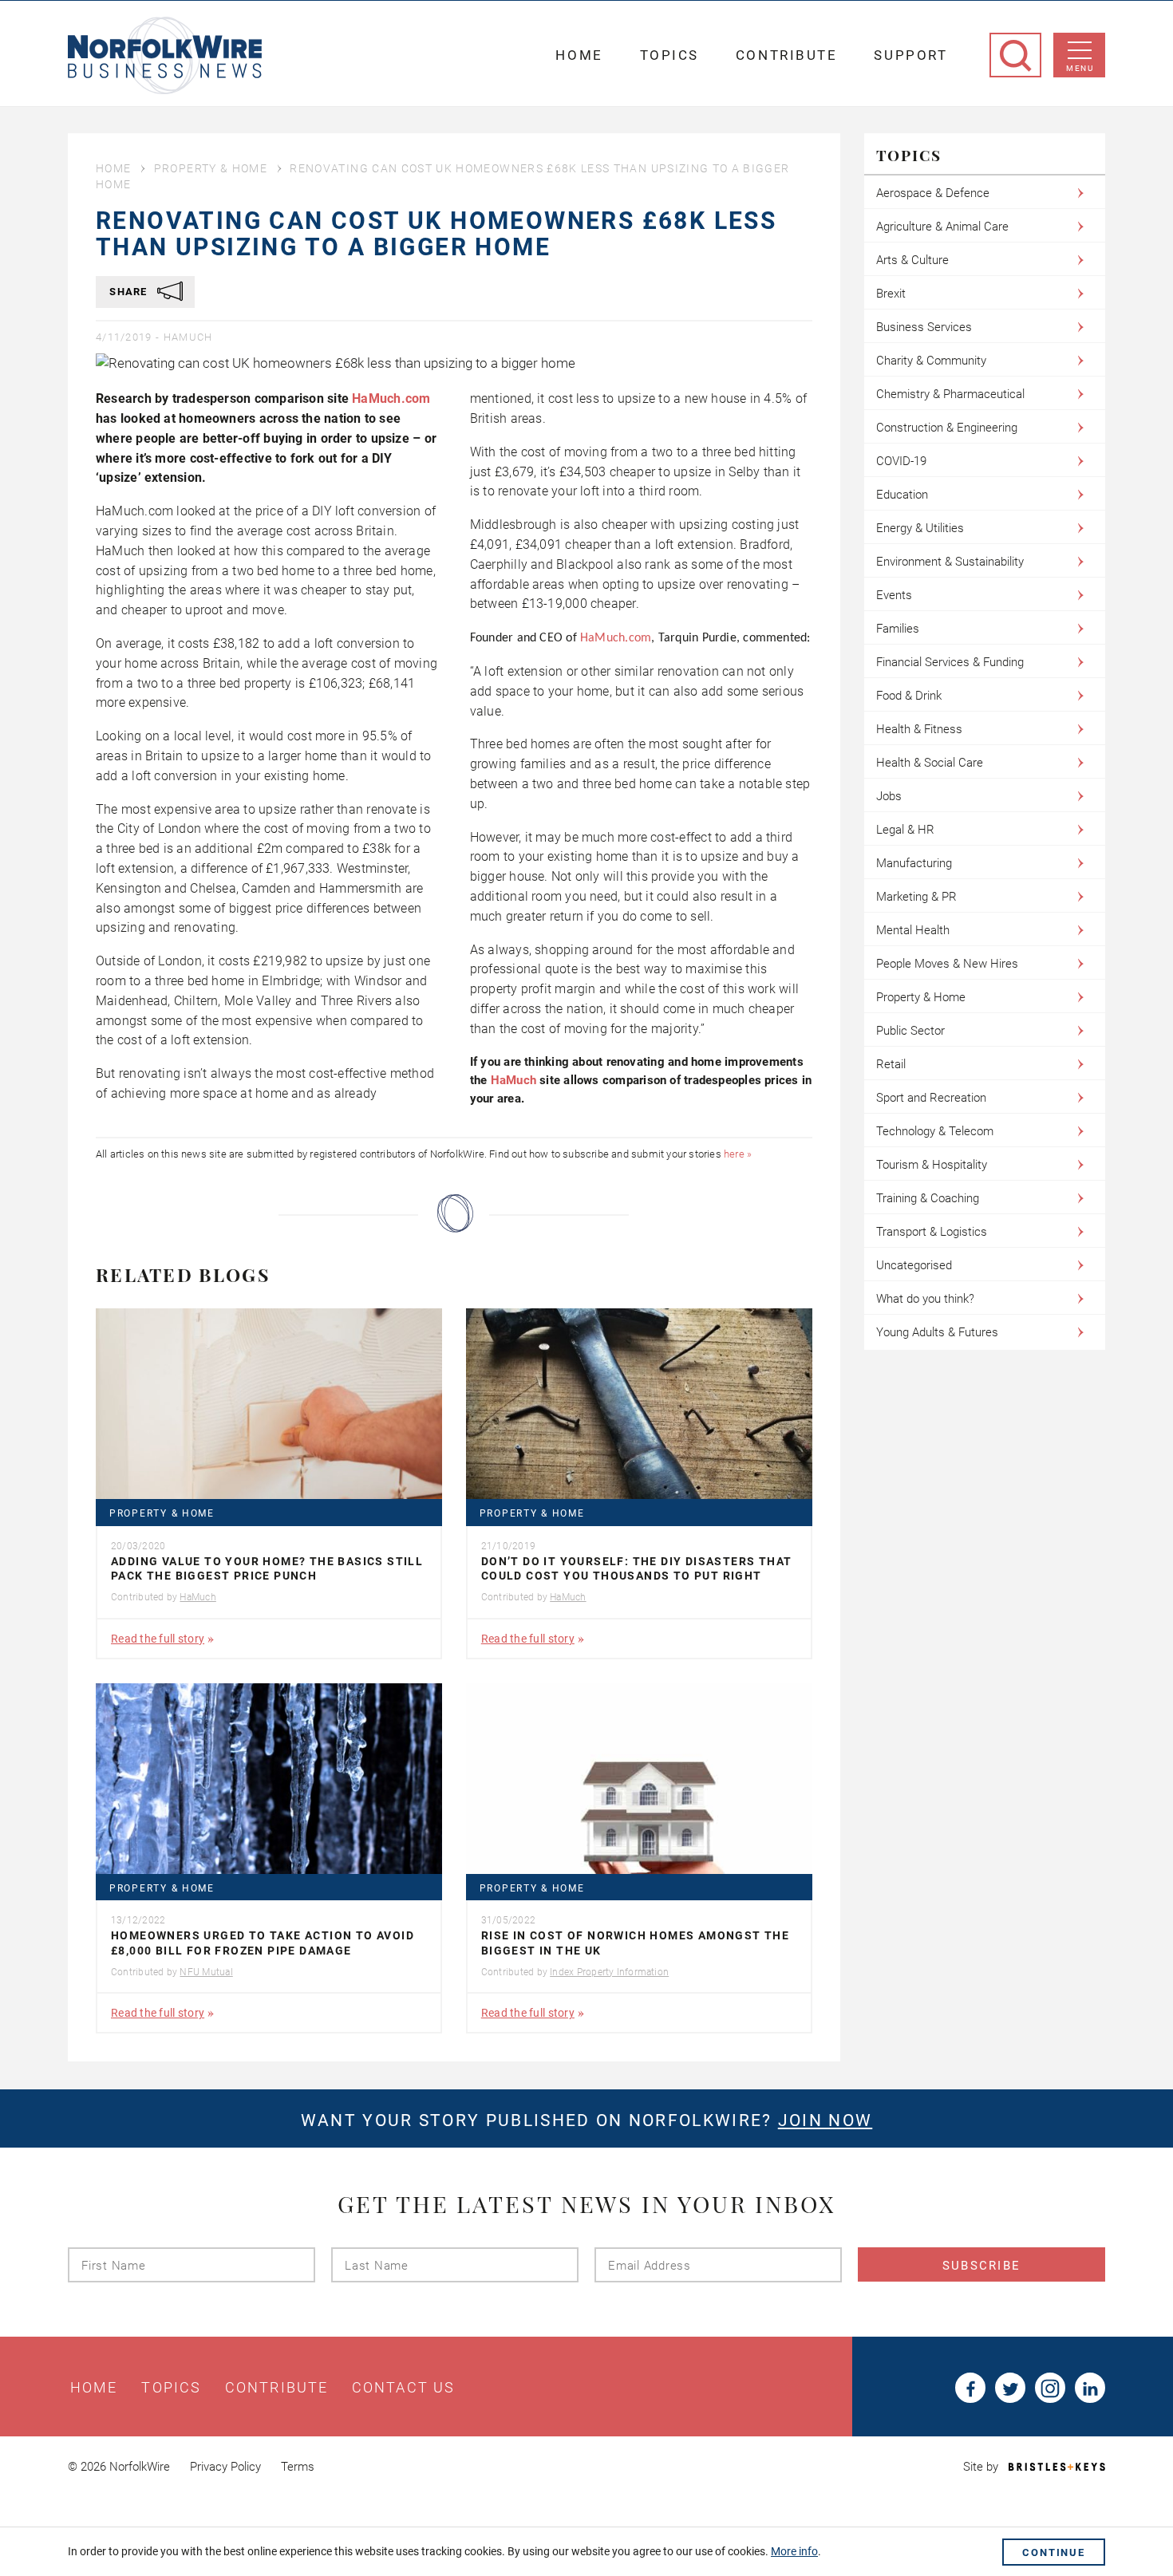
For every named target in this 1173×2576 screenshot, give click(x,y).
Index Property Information (609, 1972)
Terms (298, 2467)
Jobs (889, 796)
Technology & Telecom (935, 1131)
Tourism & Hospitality (932, 1165)
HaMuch (188, 337)
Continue (1054, 2552)
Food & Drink (909, 696)
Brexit (891, 294)
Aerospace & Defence (933, 193)
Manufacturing (914, 863)
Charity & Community (931, 361)
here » (738, 1154)
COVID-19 (901, 461)
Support (910, 55)
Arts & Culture (912, 260)
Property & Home (211, 168)
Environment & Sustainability (950, 562)
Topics (669, 55)
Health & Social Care (930, 763)
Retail (891, 1064)
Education (902, 495)
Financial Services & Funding (950, 662)
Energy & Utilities (920, 528)
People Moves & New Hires (947, 964)
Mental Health (913, 930)
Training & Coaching (928, 1198)
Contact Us (403, 2388)
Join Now (825, 2120)
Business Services (924, 327)
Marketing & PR (916, 897)
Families (898, 629)
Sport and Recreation (931, 1098)
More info (794, 2551)
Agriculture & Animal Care (942, 227)
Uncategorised (914, 1265)
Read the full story (158, 1639)
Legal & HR (905, 830)
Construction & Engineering (947, 428)
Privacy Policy (225, 2467)
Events (894, 595)
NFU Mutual (206, 1972)
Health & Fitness (919, 729)
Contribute (787, 55)
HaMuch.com (391, 398)
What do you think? (925, 1299)
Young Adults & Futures (937, 1332)
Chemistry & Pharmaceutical (950, 394)
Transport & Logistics (932, 1232)
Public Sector (910, 1031)
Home (579, 55)
